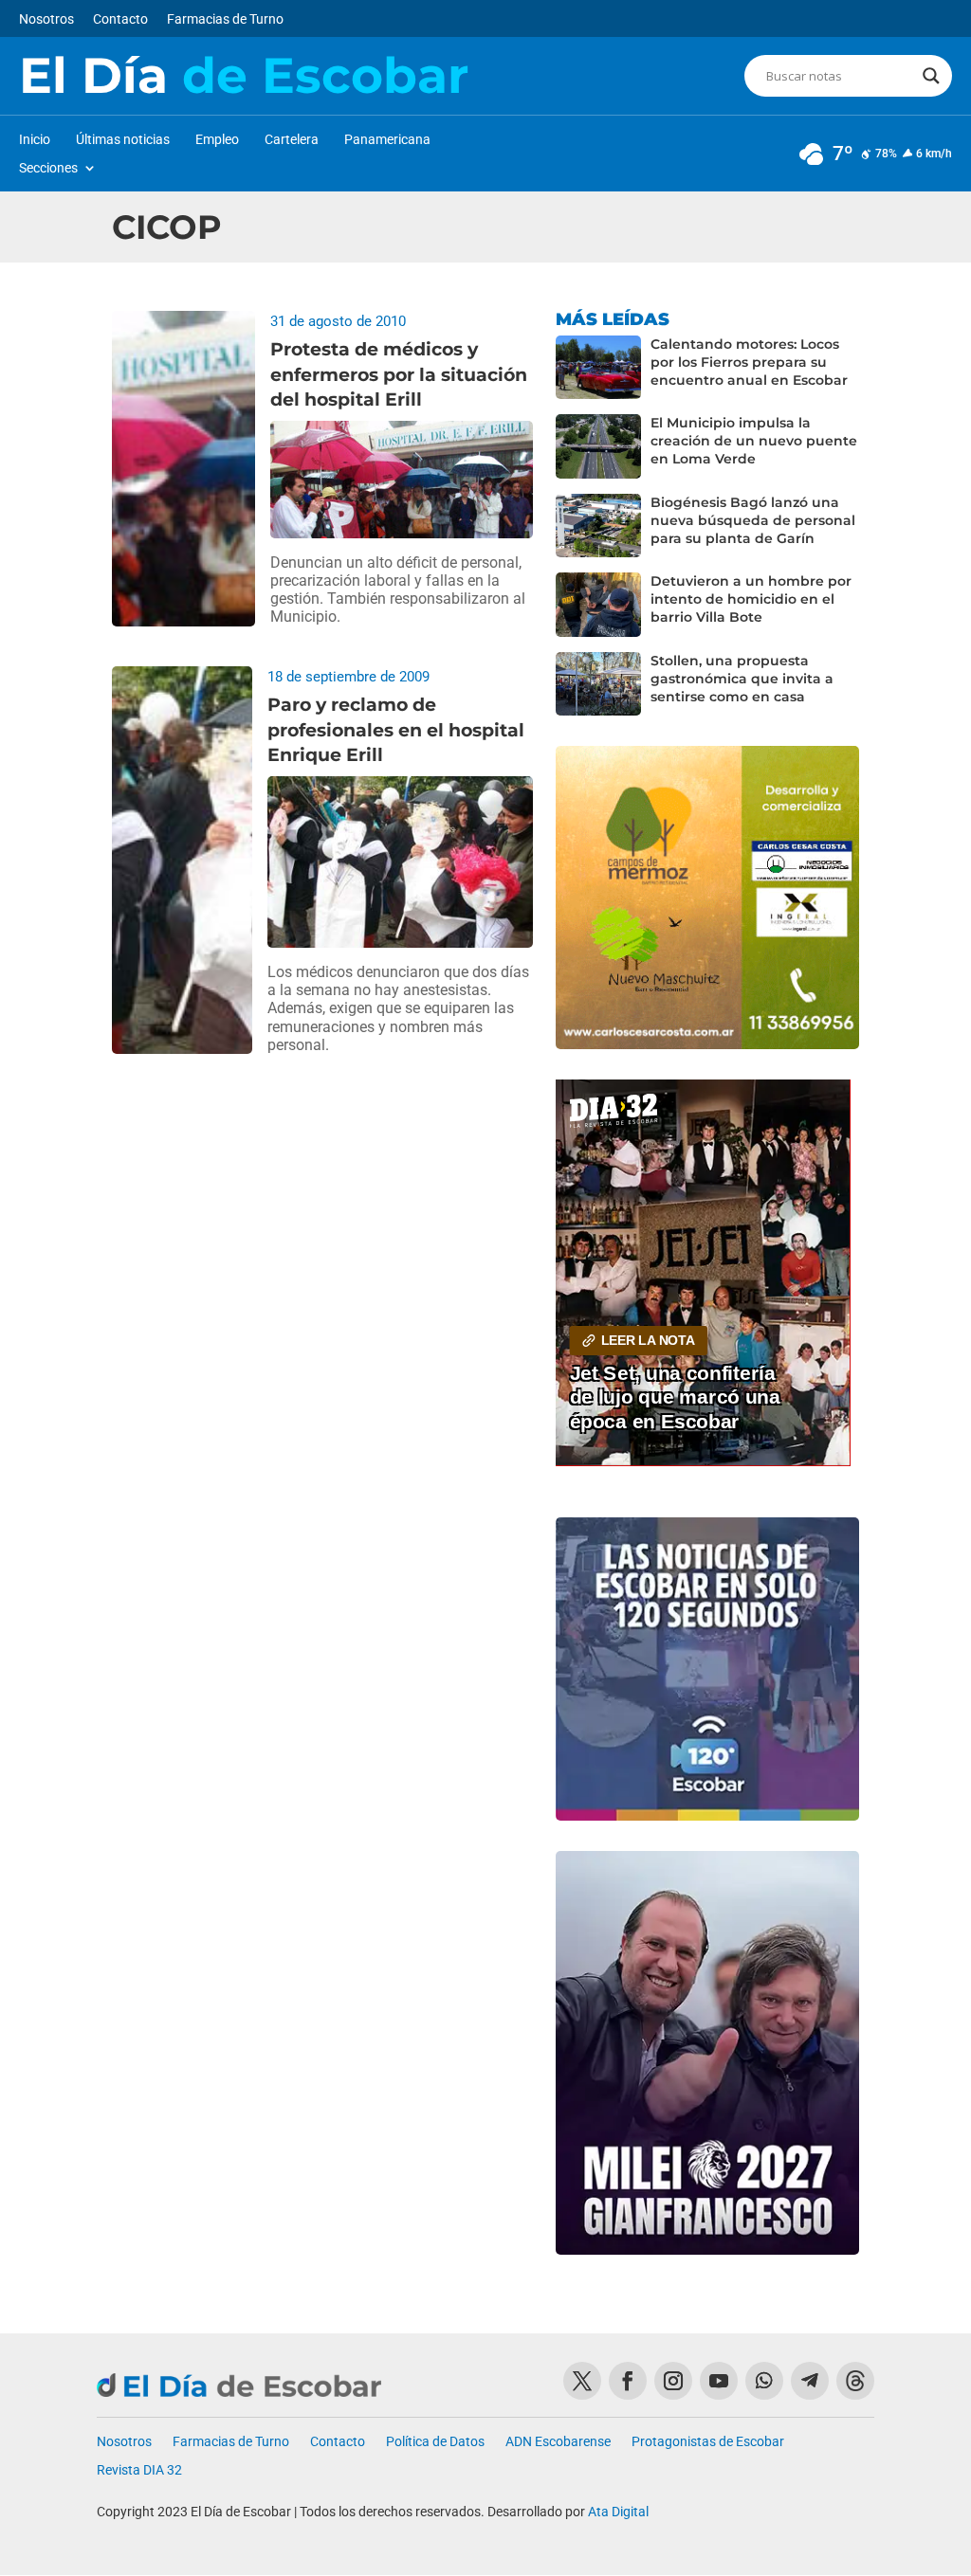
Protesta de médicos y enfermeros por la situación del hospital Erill (399, 374)
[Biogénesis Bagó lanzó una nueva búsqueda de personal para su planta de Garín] (598, 526)
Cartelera (292, 140)
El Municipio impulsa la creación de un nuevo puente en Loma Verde (754, 441)
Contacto (120, 19)
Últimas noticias (123, 140)
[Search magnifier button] (931, 76)
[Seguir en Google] (855, 2381)
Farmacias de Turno (225, 19)
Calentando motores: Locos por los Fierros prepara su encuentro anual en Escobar (749, 362)
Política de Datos (435, 2442)
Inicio (35, 140)
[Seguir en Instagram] (673, 2381)
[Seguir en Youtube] (719, 2381)
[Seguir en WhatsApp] (764, 2381)
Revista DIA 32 (139, 2470)
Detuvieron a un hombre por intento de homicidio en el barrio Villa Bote (751, 599)
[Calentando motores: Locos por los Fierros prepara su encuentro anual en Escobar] (598, 368)
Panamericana (387, 140)
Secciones (48, 168)
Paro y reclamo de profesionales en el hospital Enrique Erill (396, 730)
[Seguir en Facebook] (628, 2381)
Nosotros (46, 19)
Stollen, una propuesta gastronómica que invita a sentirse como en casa (742, 679)
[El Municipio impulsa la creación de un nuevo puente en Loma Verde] (598, 446)
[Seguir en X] (582, 2381)
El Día (244, 76)
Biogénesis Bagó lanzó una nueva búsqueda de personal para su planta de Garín (753, 520)
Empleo (217, 140)
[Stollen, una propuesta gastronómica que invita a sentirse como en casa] (598, 684)
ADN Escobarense (558, 2442)
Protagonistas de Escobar (708, 2442)
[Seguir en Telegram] (810, 2381)
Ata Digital (618, 2512)
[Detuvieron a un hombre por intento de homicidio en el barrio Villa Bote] (598, 605)
